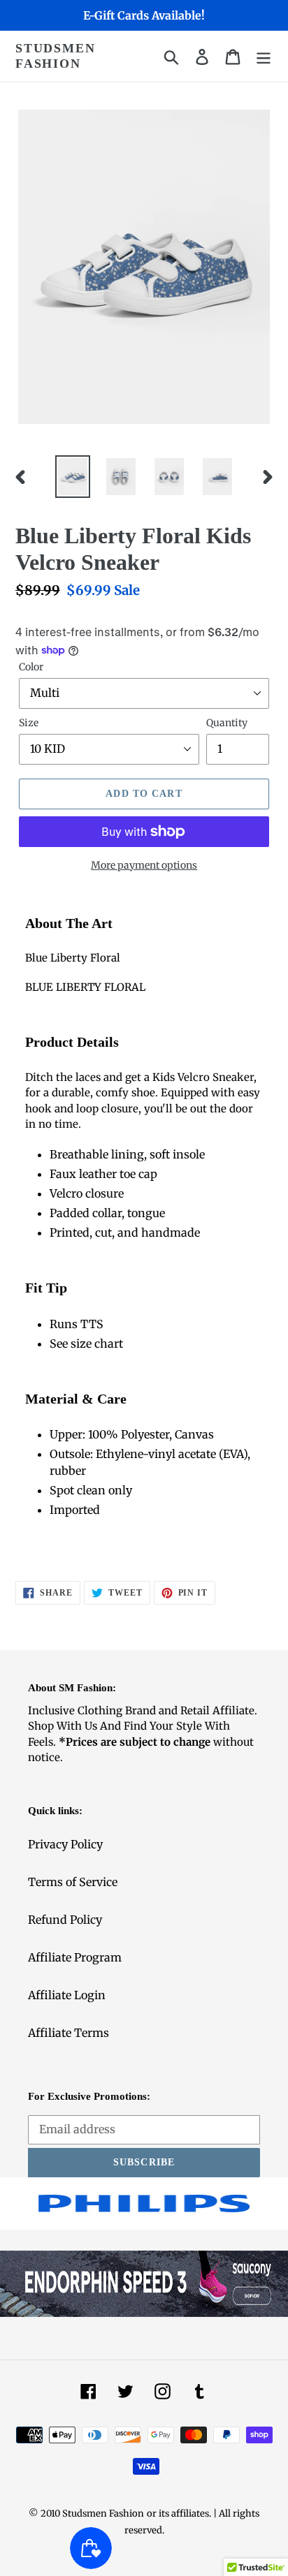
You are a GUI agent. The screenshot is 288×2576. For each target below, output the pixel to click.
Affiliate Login (67, 1995)
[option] (73, 477)
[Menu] (264, 56)
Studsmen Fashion (55, 56)
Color (31, 667)
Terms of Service (73, 1882)
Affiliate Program (75, 1957)
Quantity (227, 723)
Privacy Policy (65, 1844)
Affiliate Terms (69, 2033)
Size (29, 723)
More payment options (144, 865)
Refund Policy (65, 1920)
